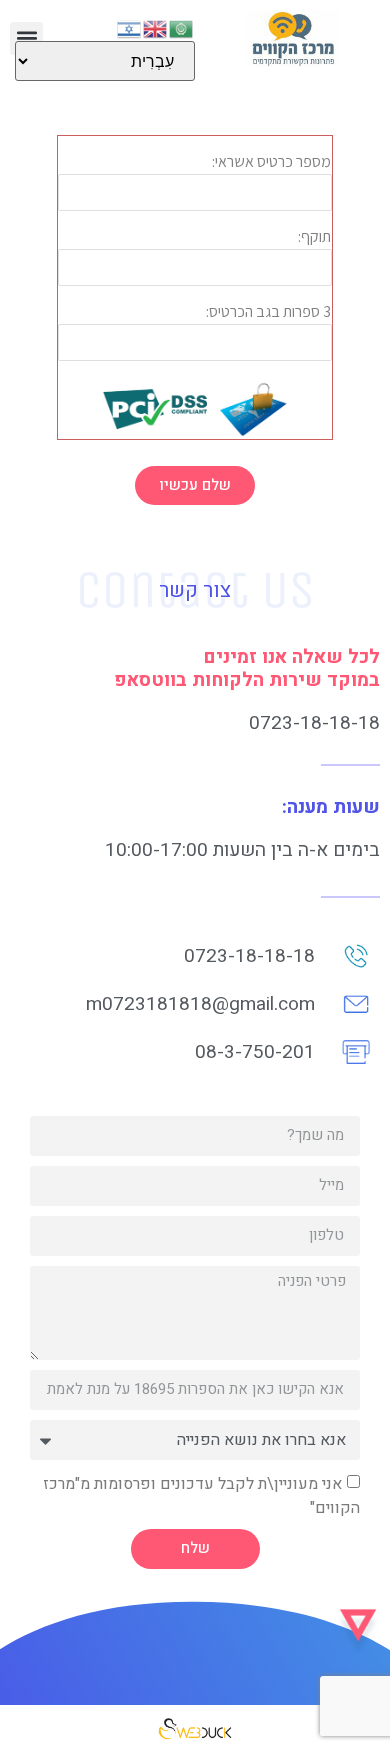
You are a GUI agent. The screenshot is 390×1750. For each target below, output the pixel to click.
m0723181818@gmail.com (200, 1004)
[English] (156, 27)
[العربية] (182, 27)
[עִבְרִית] (130, 27)
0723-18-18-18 (314, 723)
